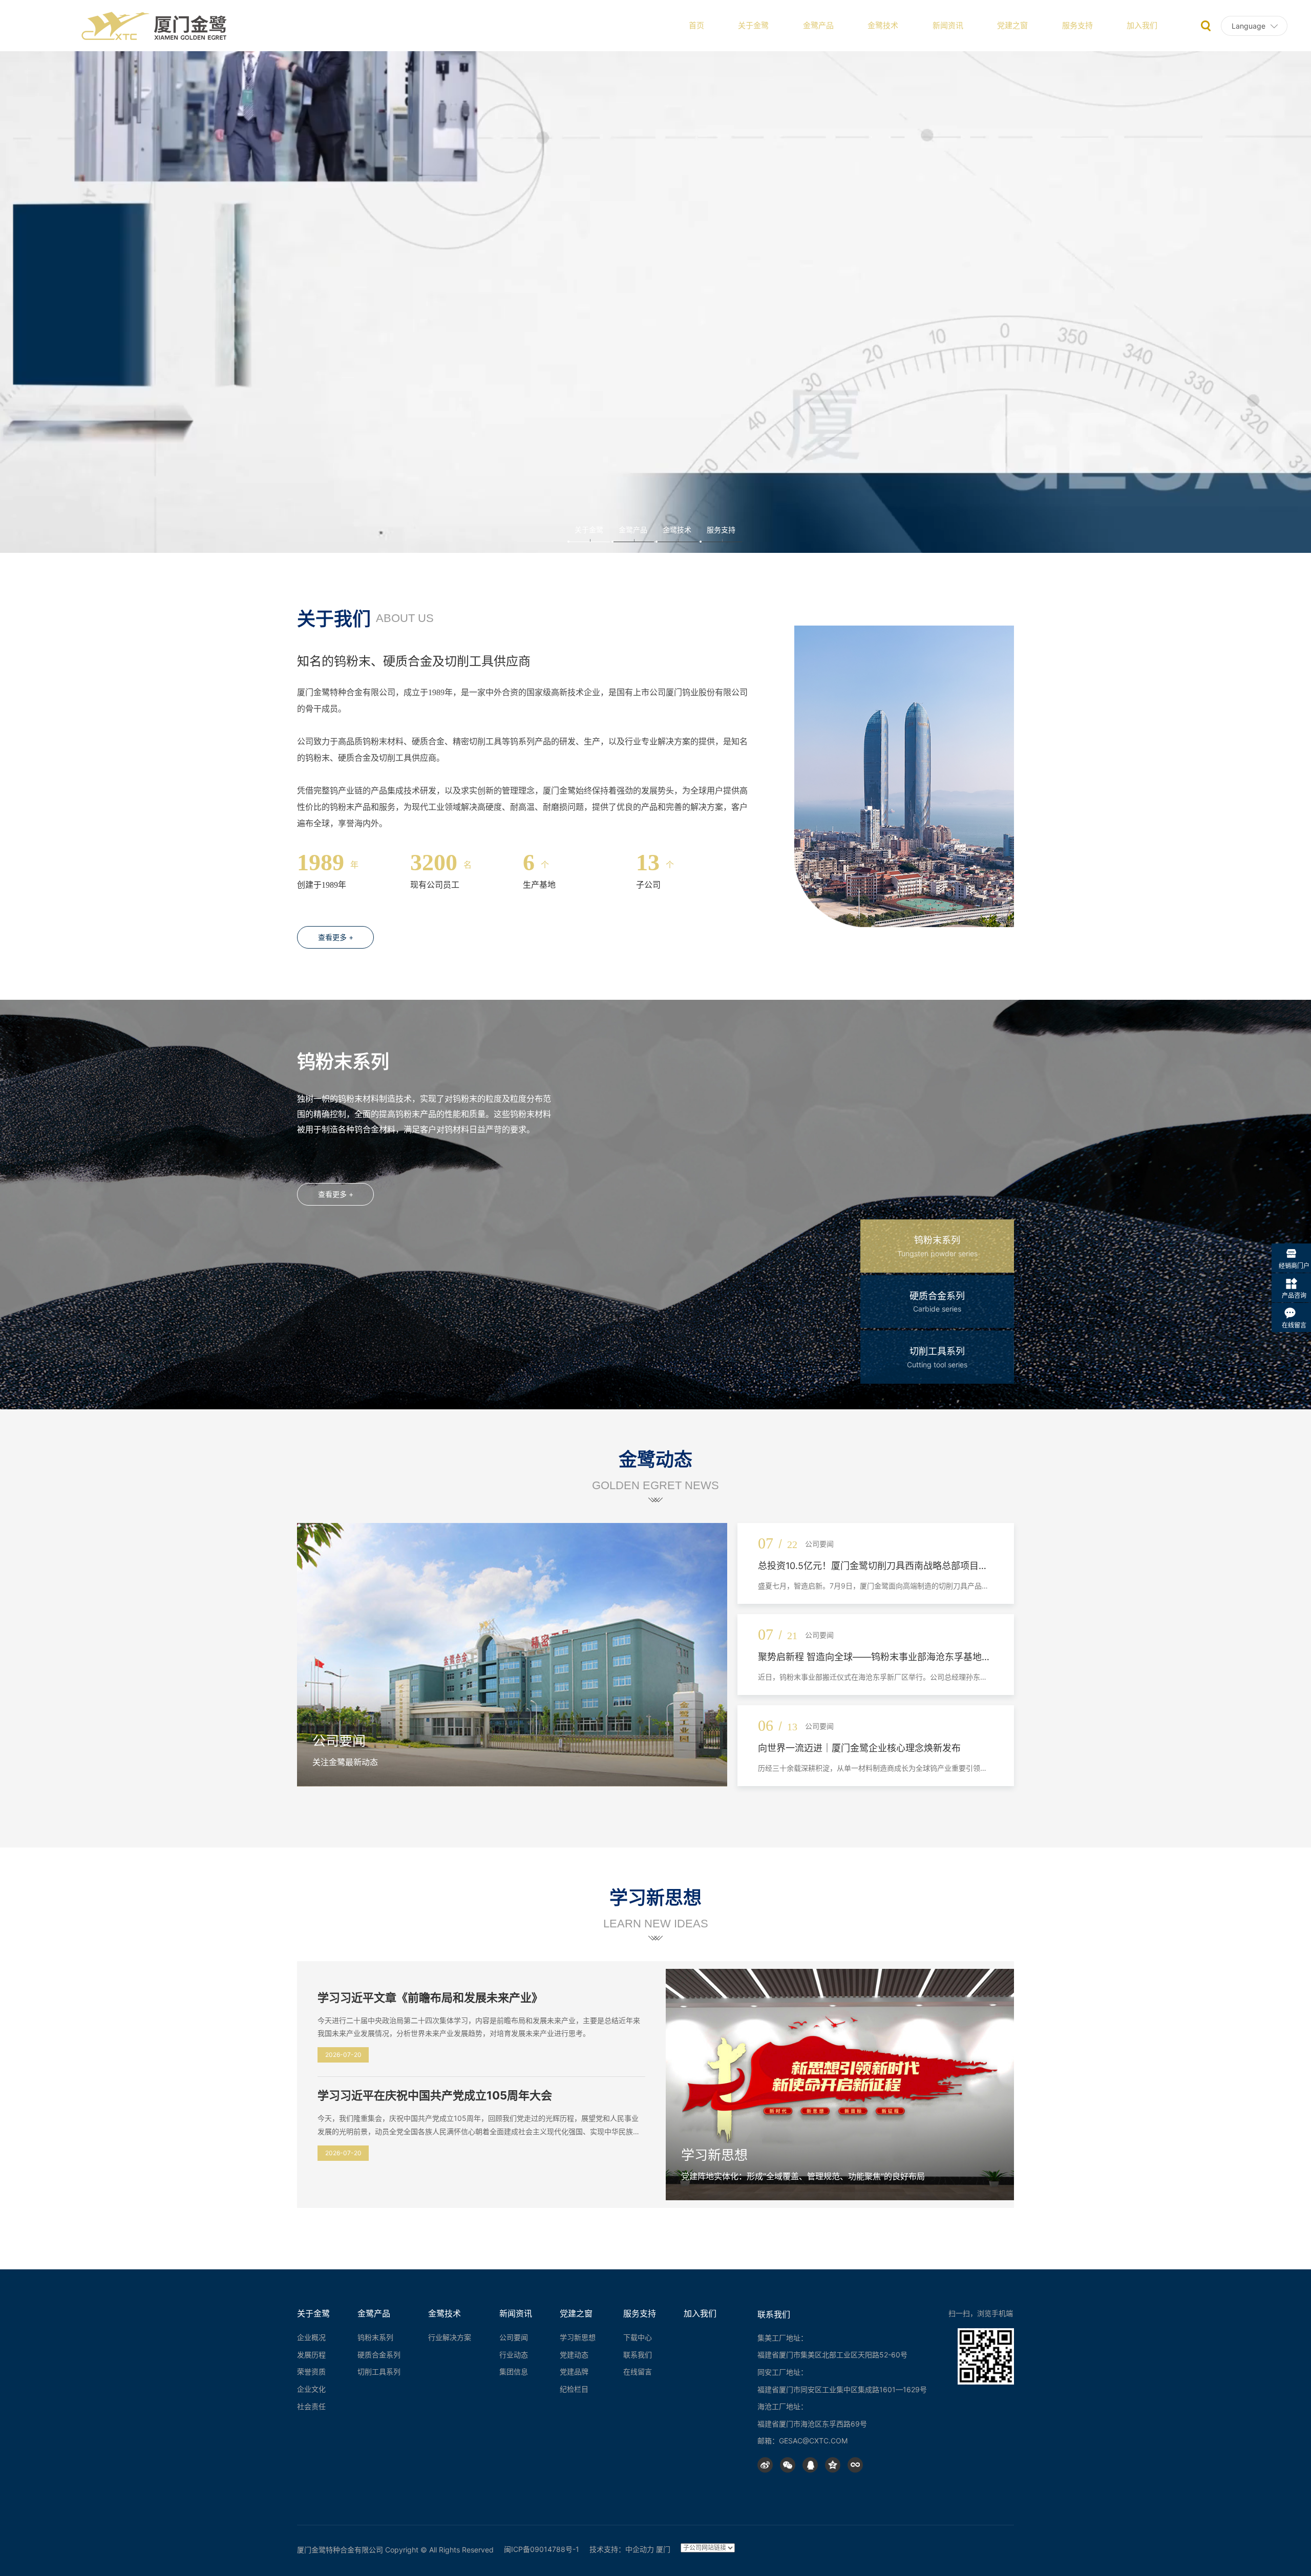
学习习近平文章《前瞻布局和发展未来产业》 (430, 1998)
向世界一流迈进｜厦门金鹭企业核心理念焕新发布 (859, 1748)
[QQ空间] (833, 2465)
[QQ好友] (810, 2465)
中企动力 (640, 2549)
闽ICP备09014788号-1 (542, 2549)
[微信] (788, 2465)
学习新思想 (714, 2155)
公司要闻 (339, 1741)
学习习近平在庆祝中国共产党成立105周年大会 (435, 2095)
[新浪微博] (765, 2465)
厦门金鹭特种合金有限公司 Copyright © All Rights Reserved (395, 2550)
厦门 (663, 2549)
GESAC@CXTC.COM (813, 2441)
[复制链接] (855, 2465)
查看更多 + (336, 937)
